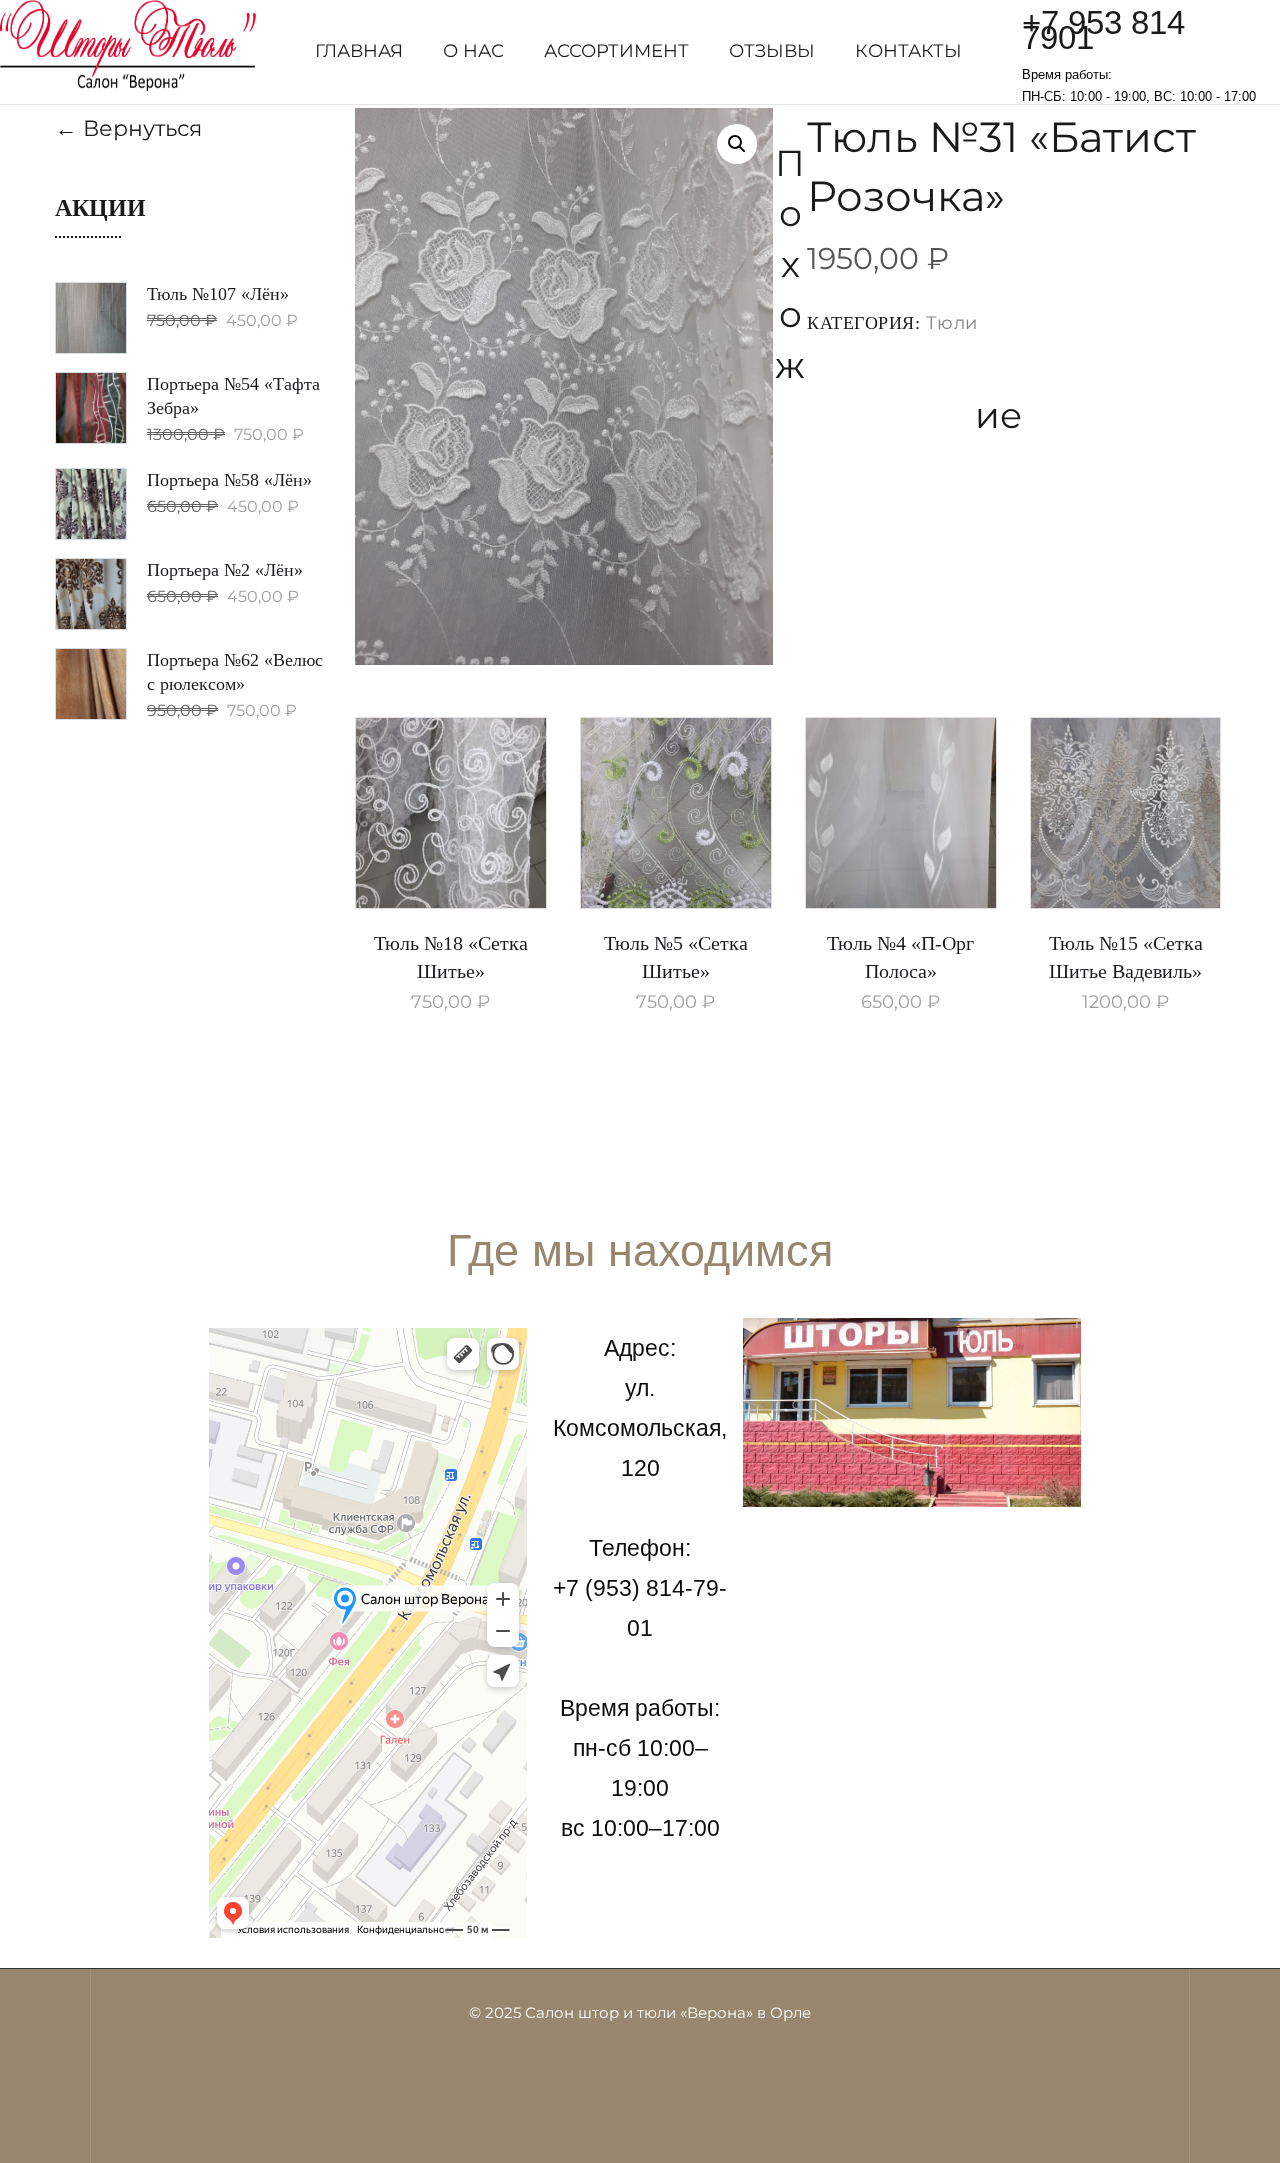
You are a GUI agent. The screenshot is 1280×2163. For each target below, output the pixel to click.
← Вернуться (128, 128)
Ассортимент (616, 51)
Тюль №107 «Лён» (218, 294)
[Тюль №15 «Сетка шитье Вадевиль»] (1126, 813)
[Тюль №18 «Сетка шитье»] (451, 813)
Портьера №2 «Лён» (225, 570)
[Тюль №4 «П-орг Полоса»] (901, 813)
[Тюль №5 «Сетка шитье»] (676, 813)
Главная (359, 51)
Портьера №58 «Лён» (229, 480)
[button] (737, 144)
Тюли (952, 323)
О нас (473, 51)
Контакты (908, 51)
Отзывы (772, 51)
